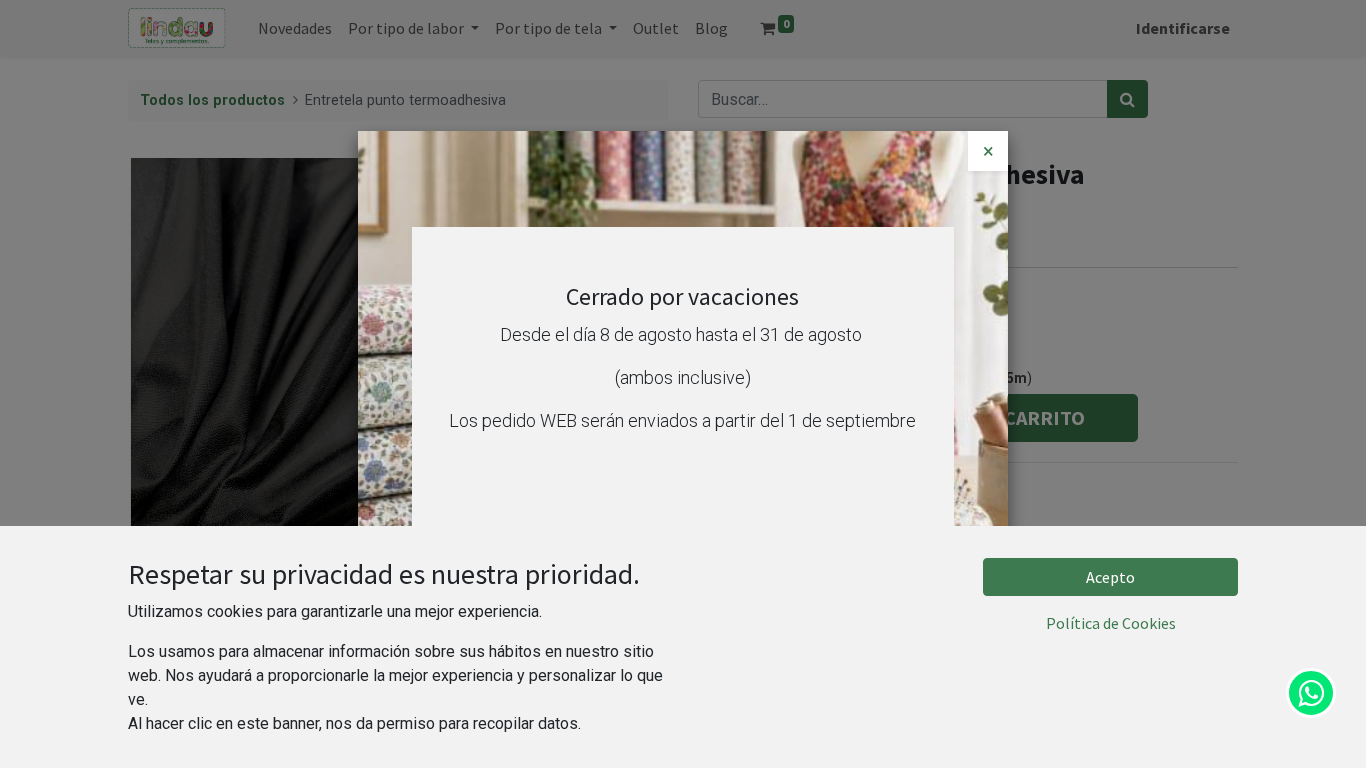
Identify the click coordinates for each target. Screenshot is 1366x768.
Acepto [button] (1110, 577)
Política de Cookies (1111, 623)
